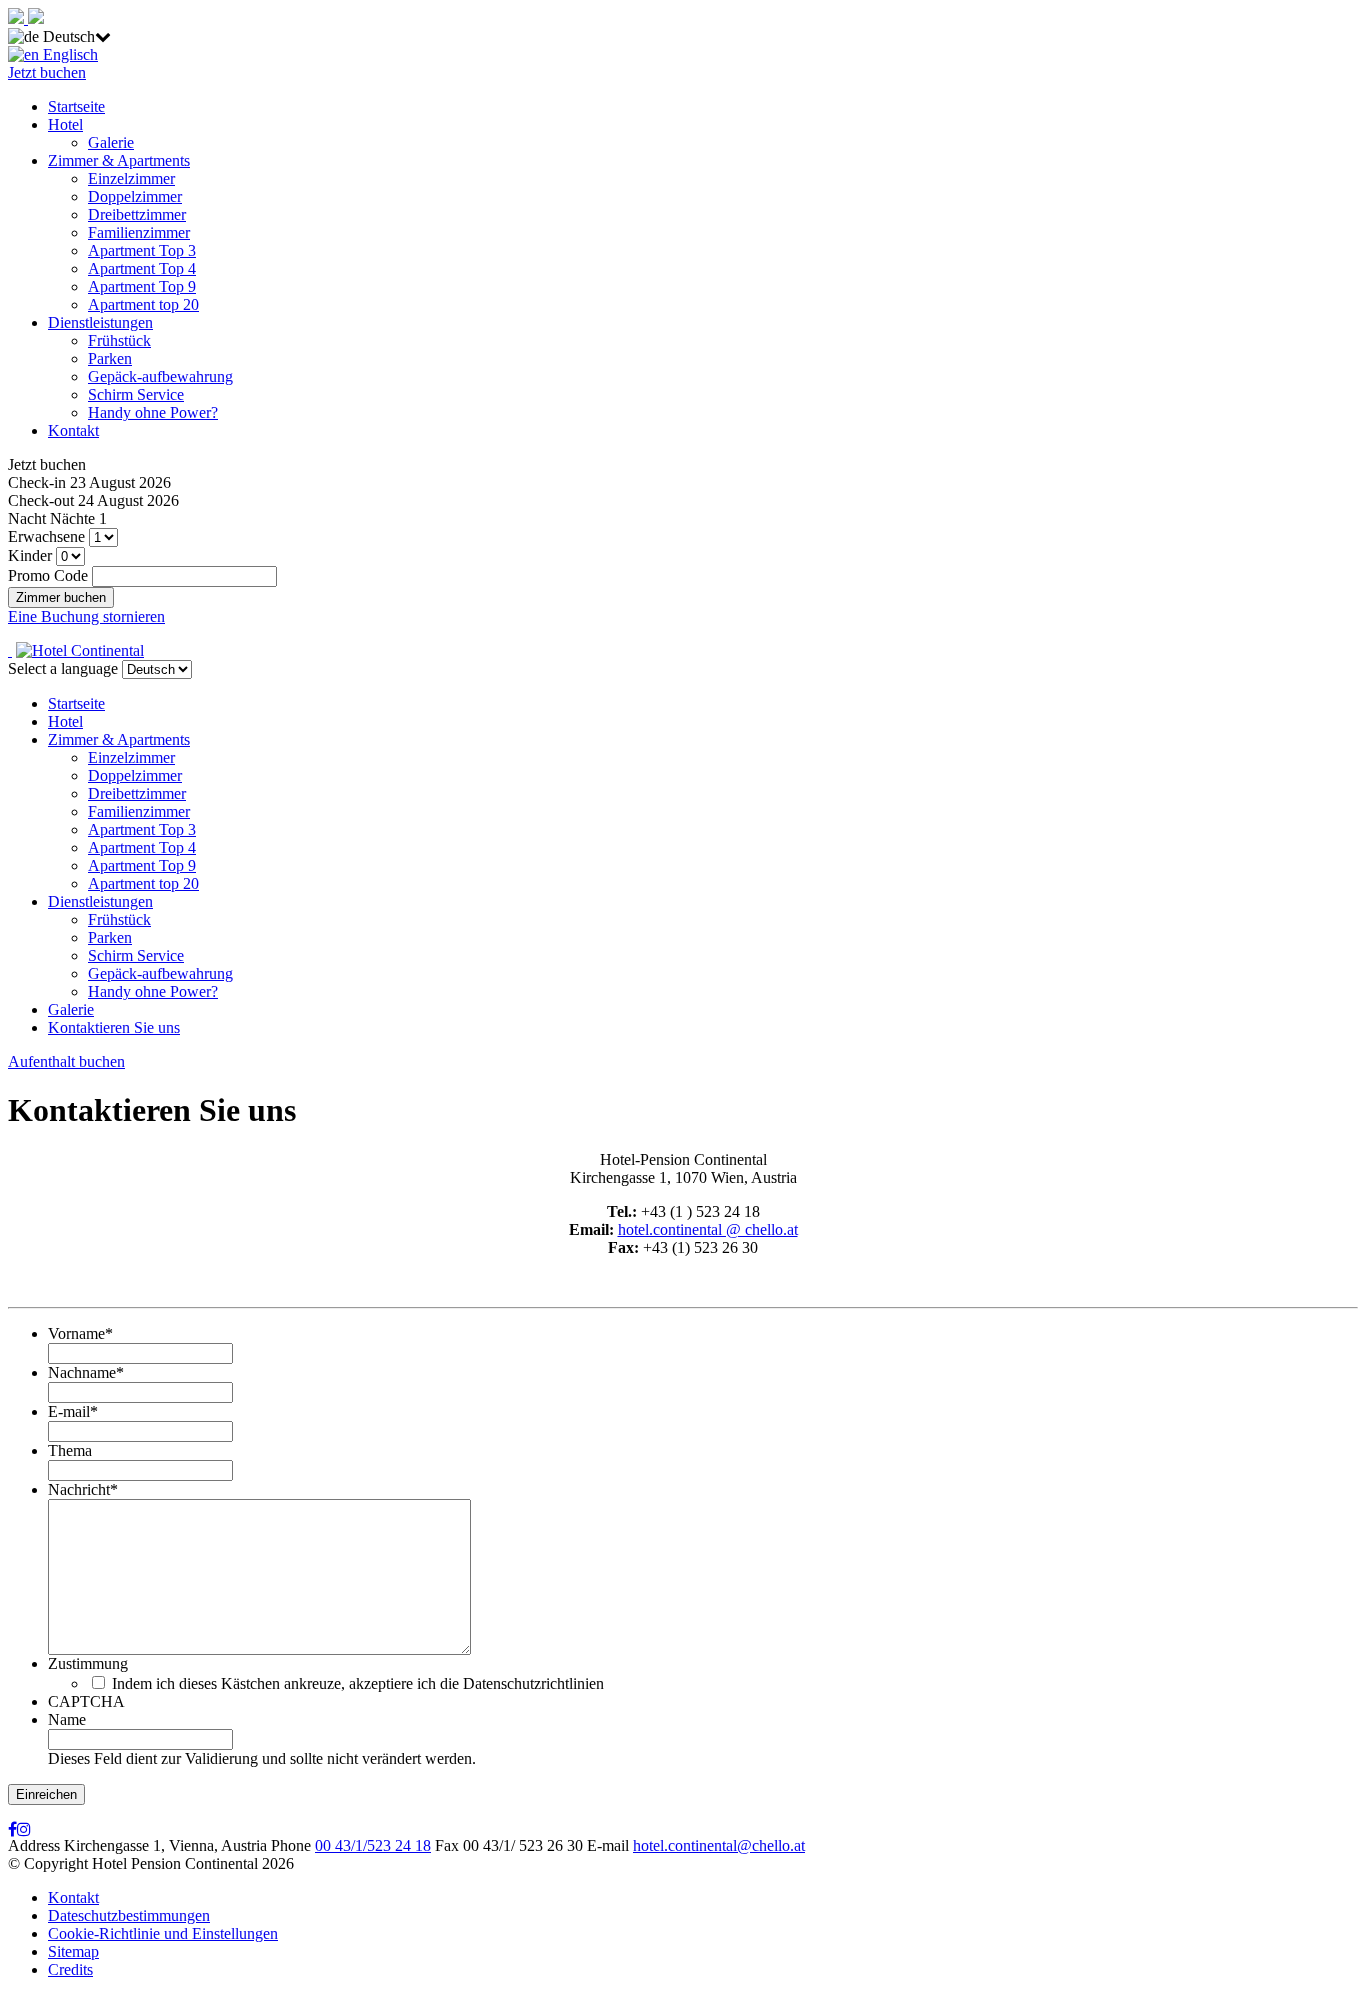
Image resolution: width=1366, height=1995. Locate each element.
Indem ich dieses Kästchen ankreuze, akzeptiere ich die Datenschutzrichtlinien (358, 1683)
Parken (110, 358)
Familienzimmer (139, 232)
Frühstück (119, 340)
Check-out (41, 500)
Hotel (65, 124)
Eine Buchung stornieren (86, 616)
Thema (70, 1450)
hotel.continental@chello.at (719, 1845)
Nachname (86, 1372)
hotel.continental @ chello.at (708, 1229)
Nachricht (83, 1489)
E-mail (73, 1411)
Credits (70, 1969)
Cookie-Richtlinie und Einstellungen (163, 1933)
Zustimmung (88, 1663)
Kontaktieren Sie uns (114, 1027)
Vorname (80, 1333)
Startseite (76, 106)
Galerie (111, 142)
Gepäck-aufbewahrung (160, 376)
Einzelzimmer (131, 178)
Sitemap (73, 1951)
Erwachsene (46, 536)
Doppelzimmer (135, 196)
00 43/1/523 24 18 (373, 1845)
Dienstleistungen (100, 322)
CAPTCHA (86, 1701)
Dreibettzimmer (137, 214)
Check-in (37, 482)
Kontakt (73, 430)
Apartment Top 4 (142, 268)
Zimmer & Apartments (119, 160)
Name (67, 1719)
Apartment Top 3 (142, 250)
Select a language (63, 668)
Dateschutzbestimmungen (129, 1915)
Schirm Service (136, 394)
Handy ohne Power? (153, 412)
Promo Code (48, 575)
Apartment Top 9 (142, 286)
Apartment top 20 (143, 304)
